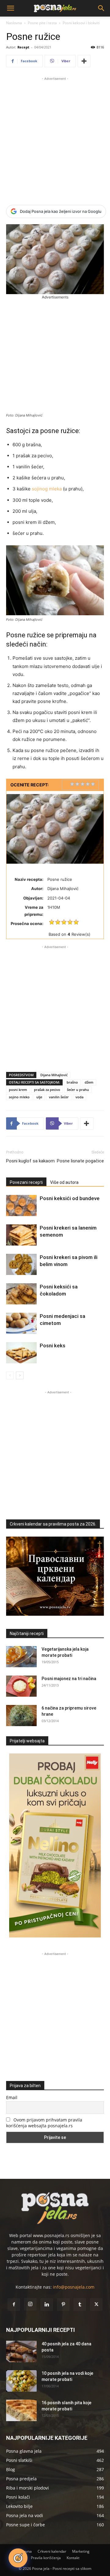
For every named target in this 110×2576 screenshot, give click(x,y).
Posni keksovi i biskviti (81, 23)
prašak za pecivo (47, 1090)
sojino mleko (19, 1097)
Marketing (81, 2551)
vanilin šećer (59, 1097)
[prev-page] (10, 1375)
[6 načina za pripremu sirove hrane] (21, 1716)
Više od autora (64, 1182)
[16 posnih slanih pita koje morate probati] (21, 2410)
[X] (96, 2305)
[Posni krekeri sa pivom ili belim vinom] (21, 1264)
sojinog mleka (47, 489)
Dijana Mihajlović (54, 1075)
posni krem (18, 1090)
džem (89, 1082)
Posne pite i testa (42, 23)
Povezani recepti (26, 1182)
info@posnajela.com (74, 2287)
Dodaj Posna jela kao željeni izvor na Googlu (61, 211)
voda (79, 1097)
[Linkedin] (47, 2305)
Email (12, 2097)
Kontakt (73, 2558)
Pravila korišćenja (46, 2558)
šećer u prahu (78, 1090)
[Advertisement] (55, 137)
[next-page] (20, 1375)
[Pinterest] (63, 2305)
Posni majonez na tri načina (69, 1679)
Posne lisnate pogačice (80, 1161)
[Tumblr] (80, 2305)
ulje (39, 1097)
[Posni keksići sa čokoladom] (21, 1294)
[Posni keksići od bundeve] (21, 1205)
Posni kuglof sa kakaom (30, 1161)
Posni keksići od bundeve (70, 1198)
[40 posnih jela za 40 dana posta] (21, 2351)
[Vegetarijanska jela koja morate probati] (21, 1657)
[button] (10, 8)
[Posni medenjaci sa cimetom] (21, 1323)
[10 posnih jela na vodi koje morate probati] (21, 2381)
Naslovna (14, 23)
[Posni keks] (21, 1353)
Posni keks (53, 1346)
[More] (84, 61)
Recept (23, 47)
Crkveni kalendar (52, 2551)
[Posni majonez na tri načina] (21, 1686)
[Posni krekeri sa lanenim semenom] (21, 1235)
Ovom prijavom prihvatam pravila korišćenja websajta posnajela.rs (44, 2123)
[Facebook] (14, 2305)
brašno (72, 1082)
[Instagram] (30, 2304)
